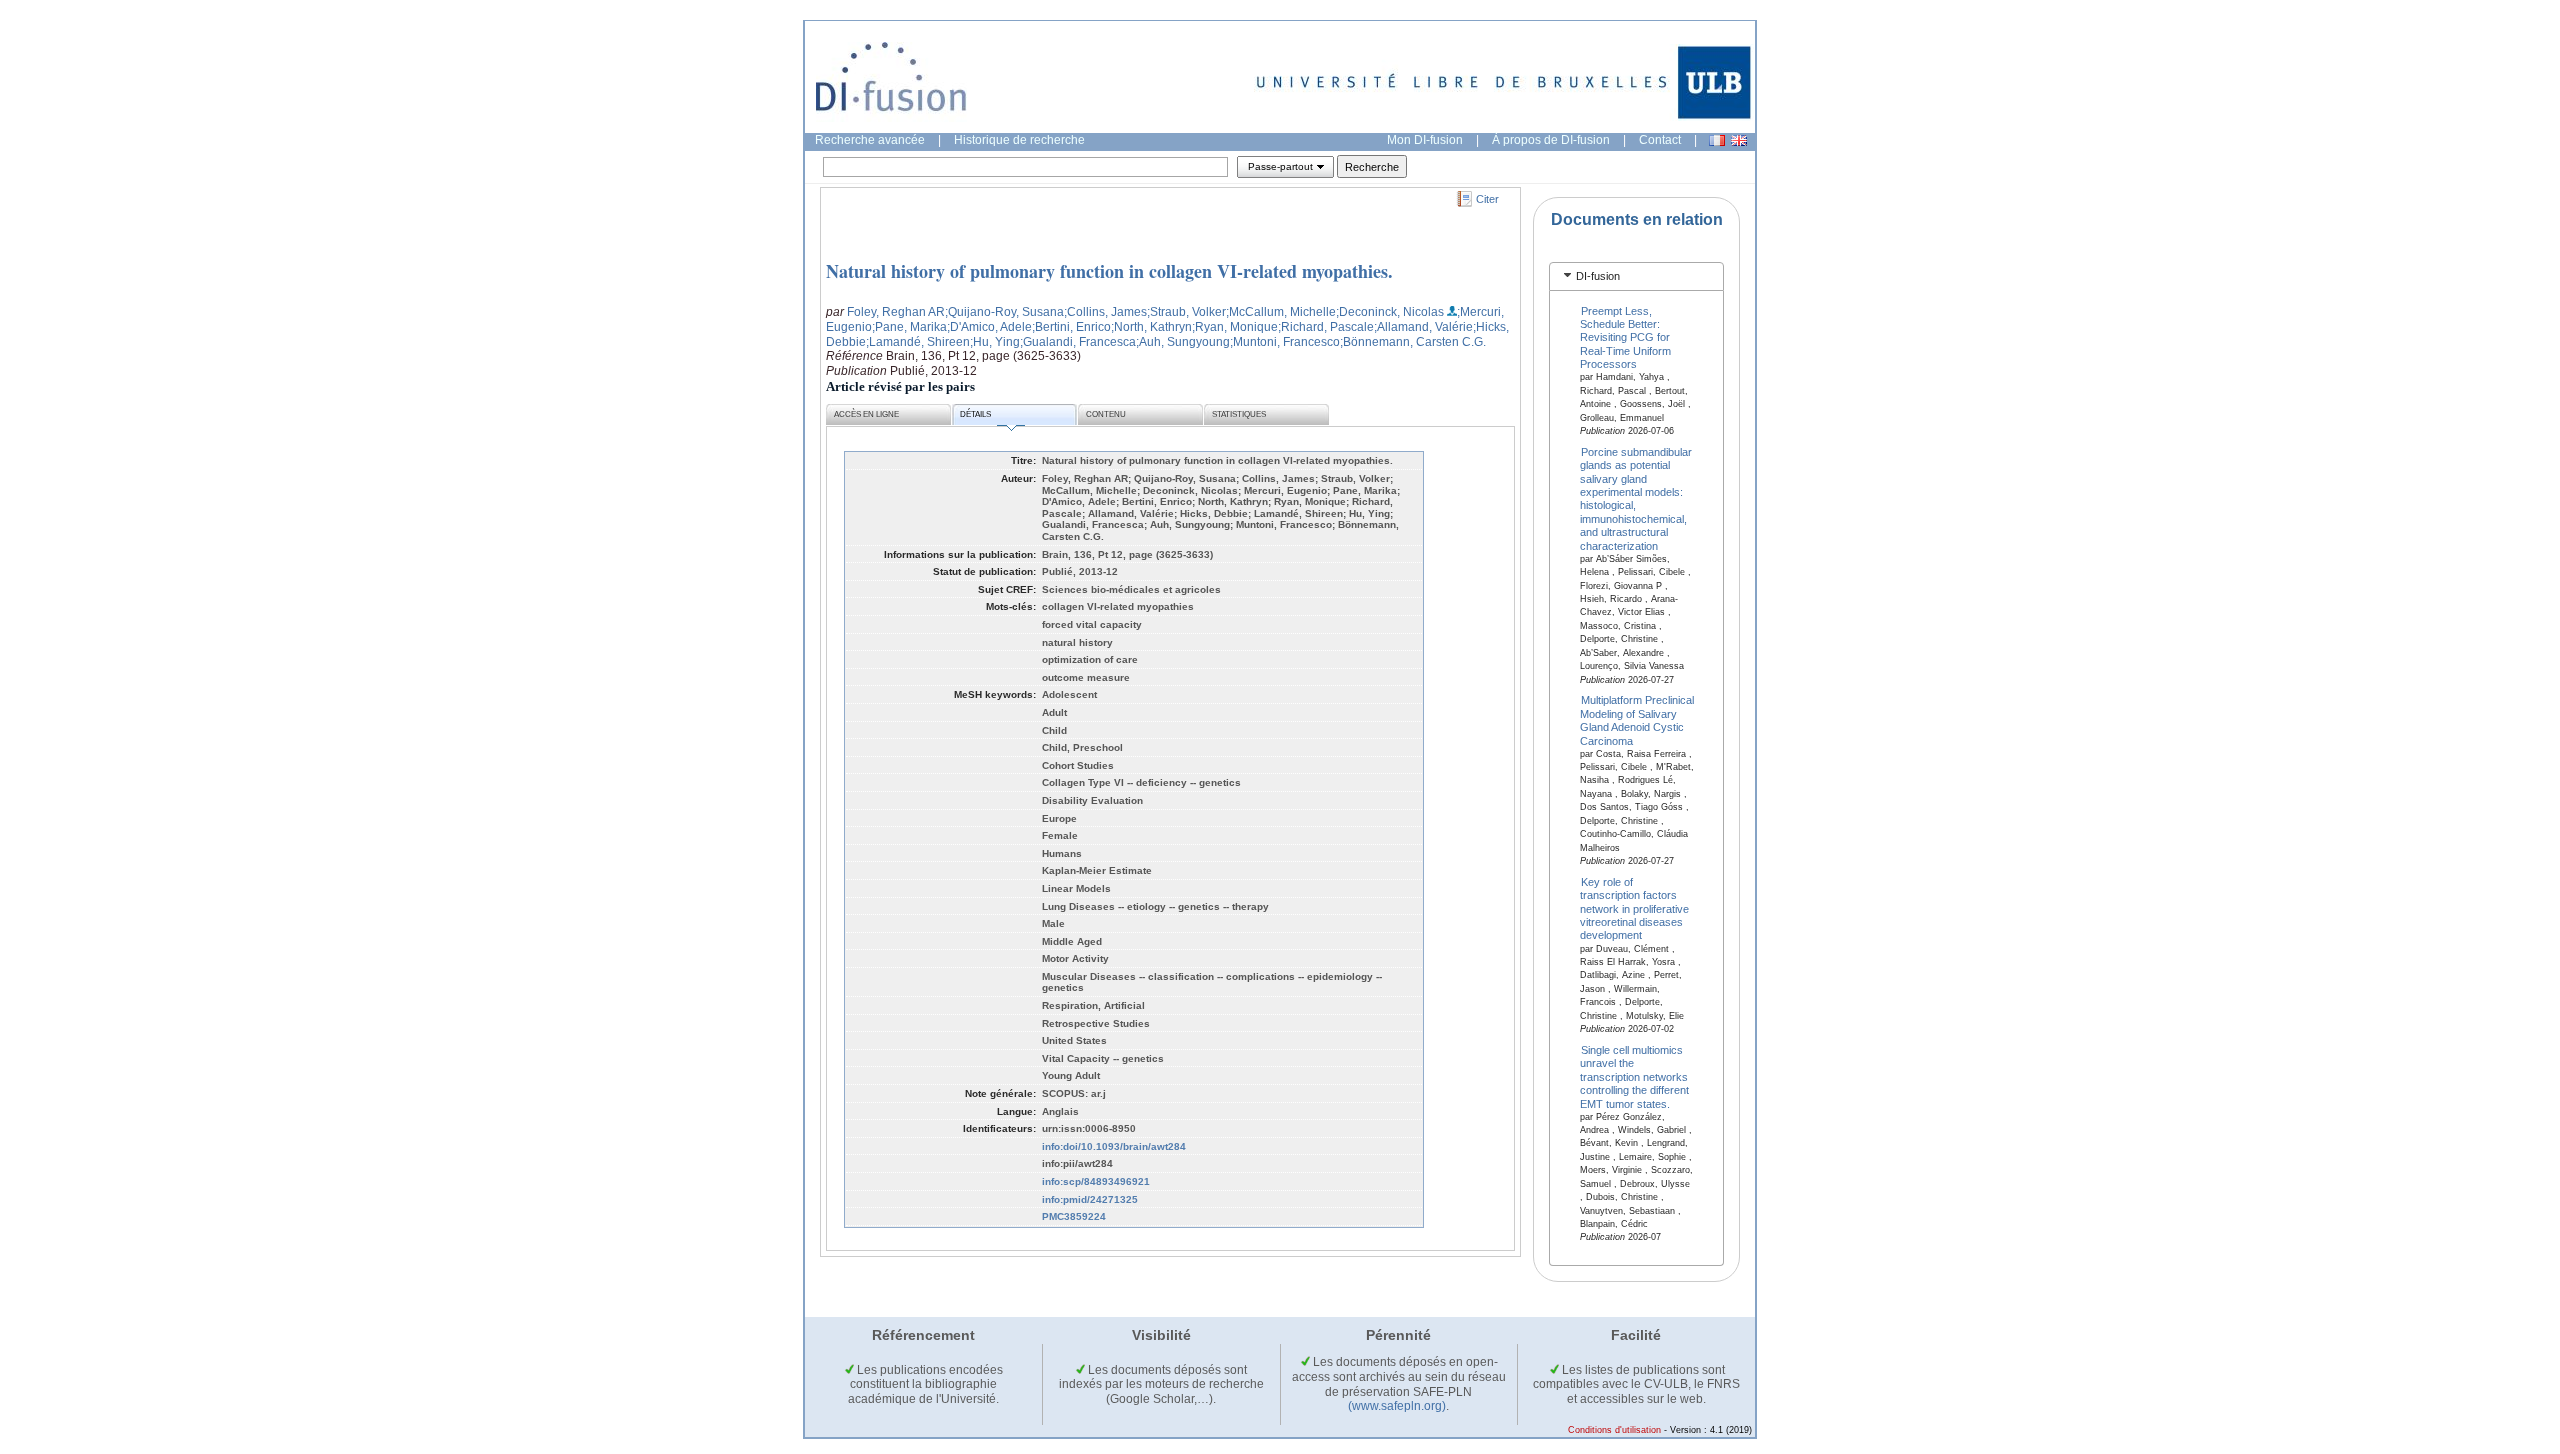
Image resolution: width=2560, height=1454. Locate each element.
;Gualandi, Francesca (1078, 342)
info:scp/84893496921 (1096, 1181)
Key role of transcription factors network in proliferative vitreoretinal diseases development (1634, 908)
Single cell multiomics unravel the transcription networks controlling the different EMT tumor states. (1634, 1077)
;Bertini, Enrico (1071, 327)
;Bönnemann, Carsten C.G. (1413, 342)
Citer (1487, 199)
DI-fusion (1598, 276)
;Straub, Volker (1186, 312)
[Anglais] (1739, 140)
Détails (975, 414)
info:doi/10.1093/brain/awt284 (1114, 1146)
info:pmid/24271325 (1090, 1199)
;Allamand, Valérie (1423, 327)
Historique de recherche (1019, 140)
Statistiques (1239, 414)
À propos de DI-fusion (1551, 140)
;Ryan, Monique (1235, 327)
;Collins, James (1105, 312)
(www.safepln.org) (1397, 1406)
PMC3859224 (1074, 1216)
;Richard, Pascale (1326, 327)
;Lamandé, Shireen (918, 342)
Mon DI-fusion (1425, 140)
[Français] (1717, 140)
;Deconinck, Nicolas (1390, 312)
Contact (1660, 140)
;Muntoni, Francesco (1285, 342)
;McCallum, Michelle (1281, 312)
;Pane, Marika (909, 327)
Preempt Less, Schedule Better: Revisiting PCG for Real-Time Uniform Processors (1625, 337)
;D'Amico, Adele (989, 327)
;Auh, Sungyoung (1183, 342)
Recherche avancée (870, 140)
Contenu (1106, 414)
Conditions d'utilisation (1614, 1430)
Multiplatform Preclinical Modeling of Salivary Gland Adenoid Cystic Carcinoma (1637, 720)
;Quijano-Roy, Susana (1004, 312)
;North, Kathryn (1151, 327)
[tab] (1636, 276)
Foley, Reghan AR (896, 312)
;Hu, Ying (995, 342)
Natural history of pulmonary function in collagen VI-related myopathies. (1109, 271)
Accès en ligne (866, 414)
